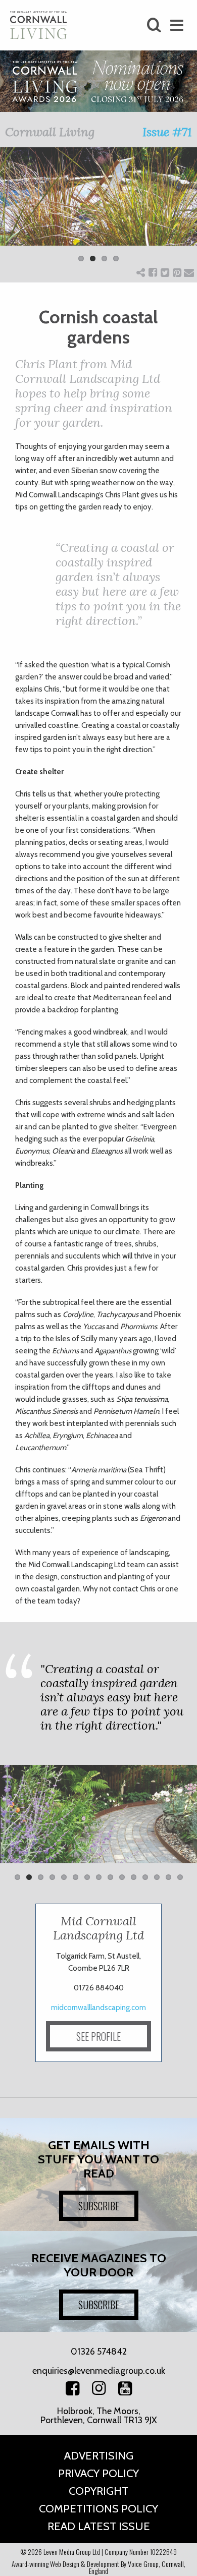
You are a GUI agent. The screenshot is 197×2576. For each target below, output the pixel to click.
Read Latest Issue (99, 2526)
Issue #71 (167, 132)
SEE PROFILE (98, 2036)
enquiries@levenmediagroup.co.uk (99, 2371)
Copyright (98, 2491)
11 (134, 1877)
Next (182, 211)
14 (168, 1877)
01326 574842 (99, 2352)
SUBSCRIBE (99, 2206)
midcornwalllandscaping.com (98, 2008)
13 (157, 1877)
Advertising (99, 2456)
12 (145, 1877)
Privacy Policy (98, 2473)
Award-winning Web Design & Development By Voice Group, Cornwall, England (98, 2567)
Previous (15, 211)
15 (180, 1877)
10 (122, 1877)
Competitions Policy (98, 2509)
